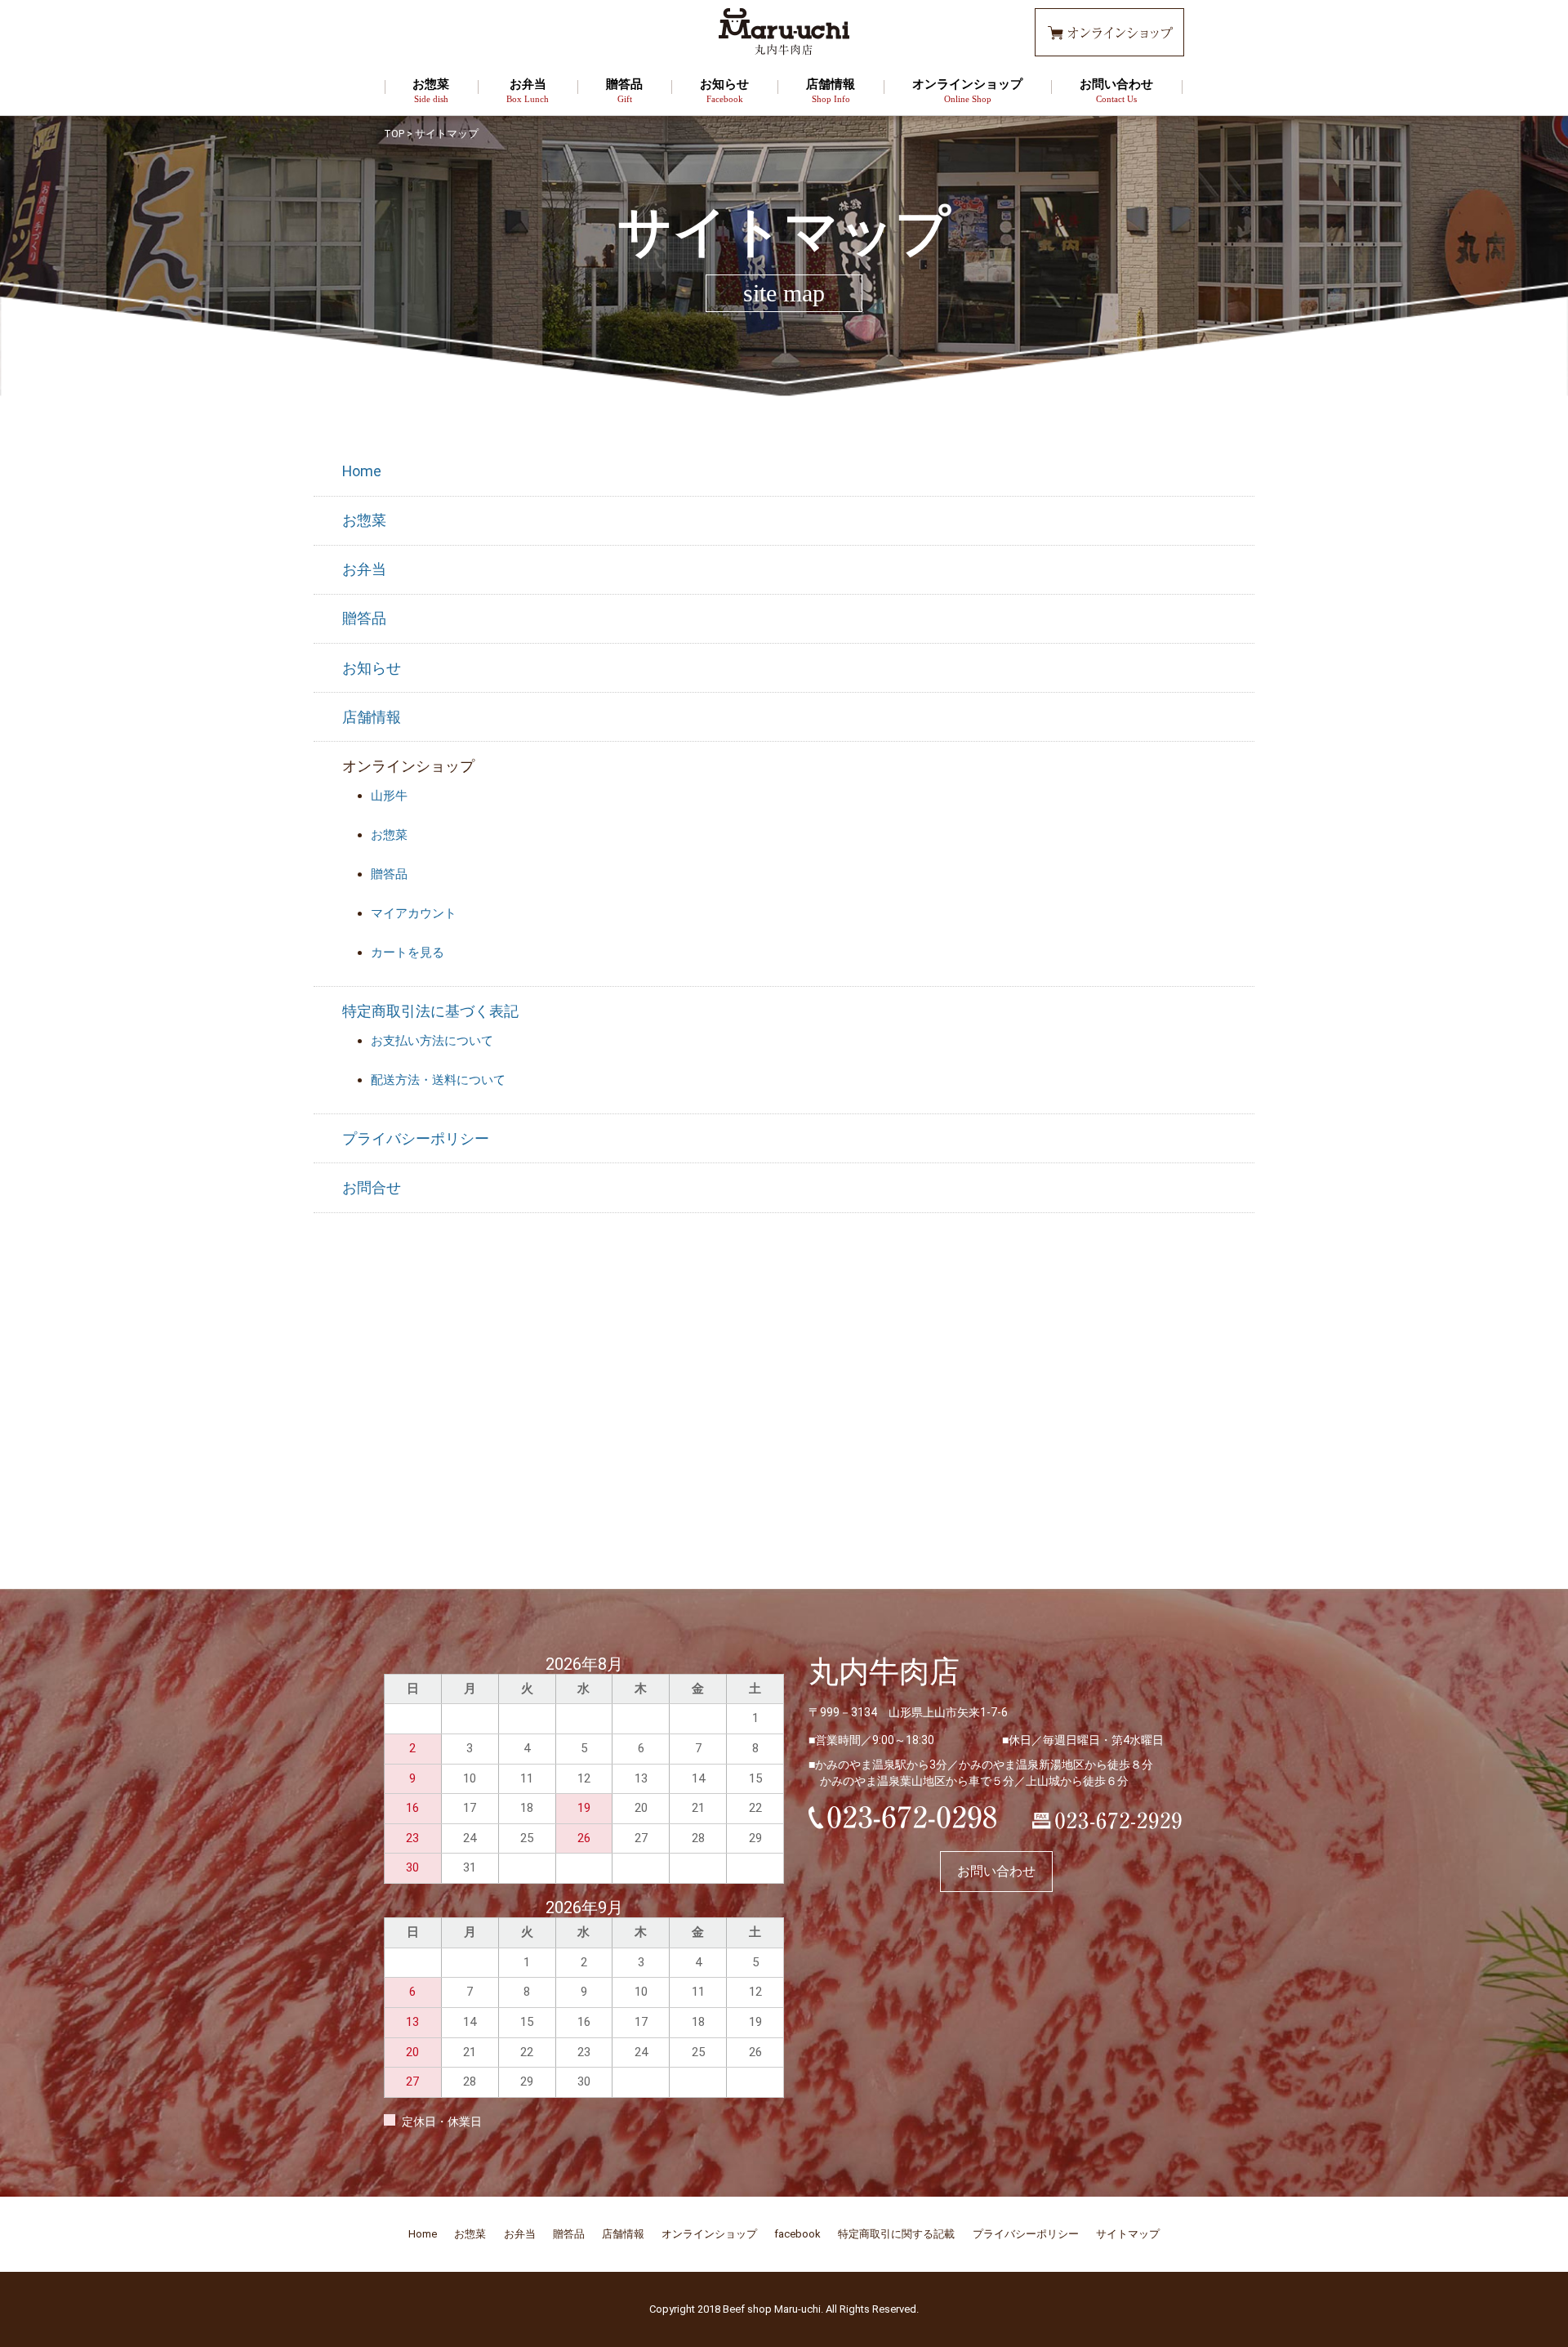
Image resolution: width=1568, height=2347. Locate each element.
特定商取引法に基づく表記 (430, 1011)
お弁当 (528, 91)
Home (362, 471)
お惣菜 (431, 91)
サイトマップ (1128, 2234)
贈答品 (624, 91)
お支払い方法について (432, 1041)
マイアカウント (414, 913)
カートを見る (408, 953)
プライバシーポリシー (416, 1139)
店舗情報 (831, 91)
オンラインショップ (967, 91)
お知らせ (724, 91)
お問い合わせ (1116, 91)
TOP (394, 134)
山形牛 (389, 796)
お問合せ (372, 1188)
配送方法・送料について (438, 1080)
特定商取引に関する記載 (896, 2234)
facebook (797, 2234)
